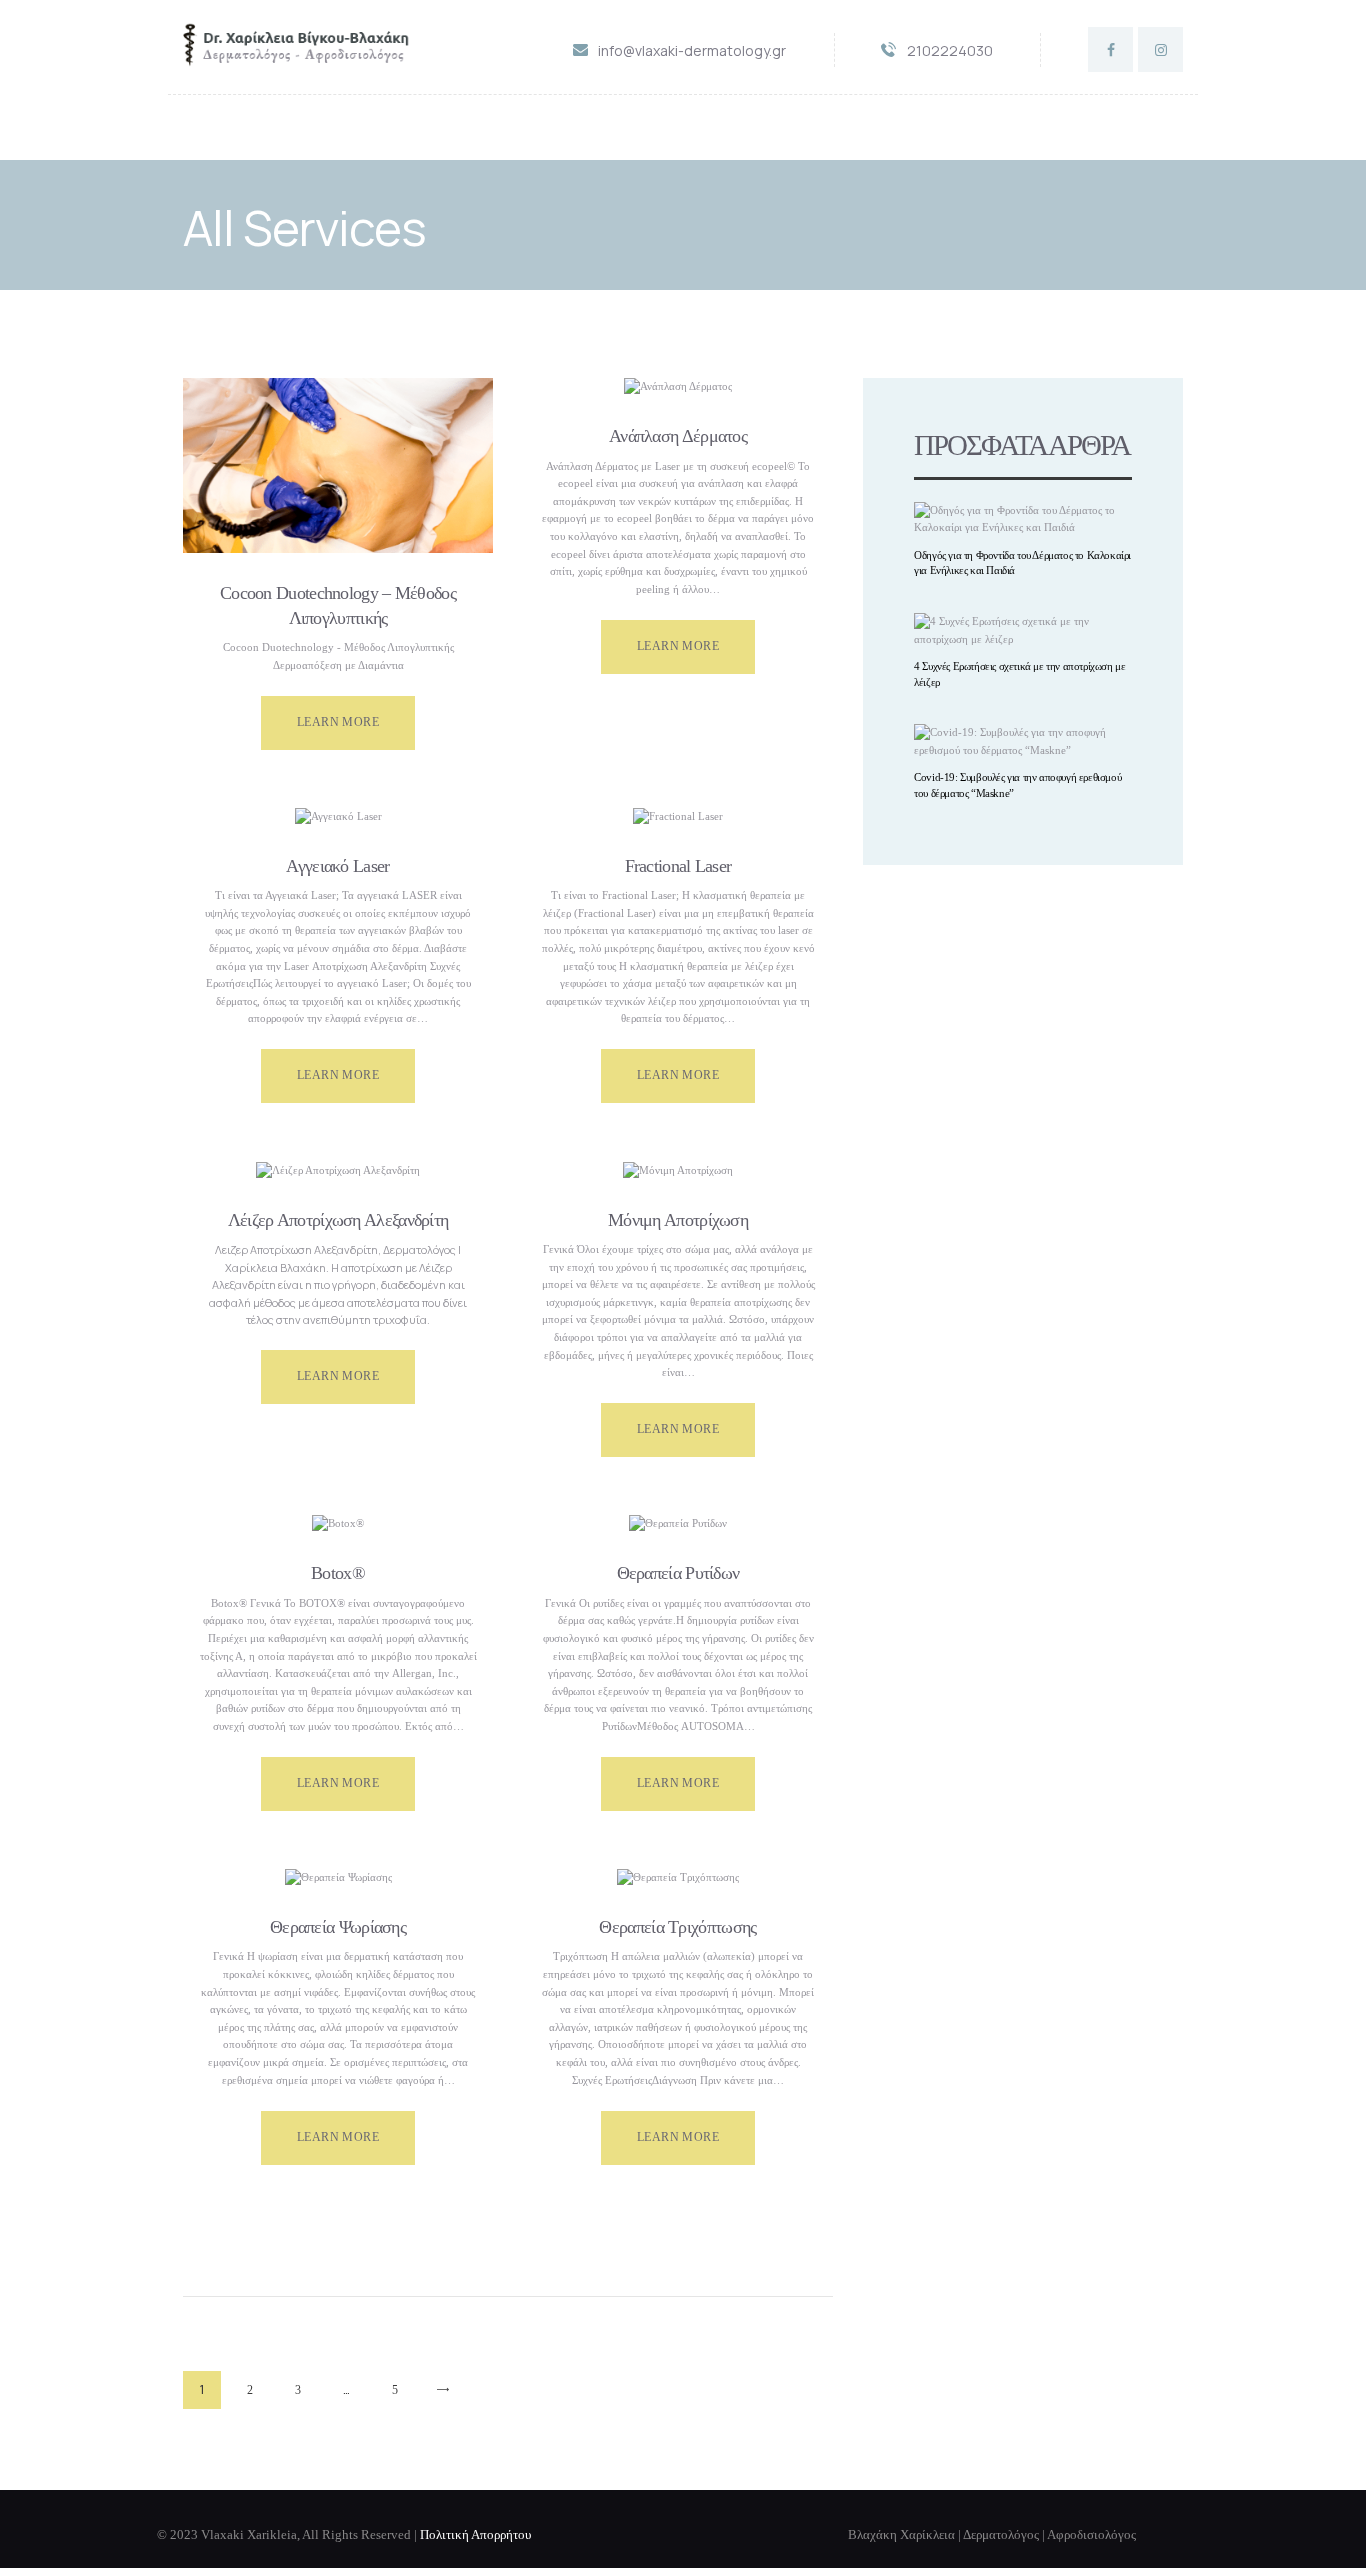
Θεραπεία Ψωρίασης (338, 1927)
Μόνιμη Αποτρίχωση (678, 1220)
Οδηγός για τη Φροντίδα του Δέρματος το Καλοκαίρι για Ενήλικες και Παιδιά (1022, 563)
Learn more (338, 722)
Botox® (338, 1573)
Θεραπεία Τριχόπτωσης (677, 1927)
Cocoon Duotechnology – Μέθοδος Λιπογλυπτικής (338, 605)
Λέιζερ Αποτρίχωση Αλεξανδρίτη (338, 1220)
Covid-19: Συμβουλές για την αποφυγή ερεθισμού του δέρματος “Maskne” (1017, 785)
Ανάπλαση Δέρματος (678, 436)
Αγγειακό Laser (337, 866)
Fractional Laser (678, 866)
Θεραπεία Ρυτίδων (678, 1573)
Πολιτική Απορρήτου (475, 2535)
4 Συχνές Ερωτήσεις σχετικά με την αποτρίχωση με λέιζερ (1019, 674)
